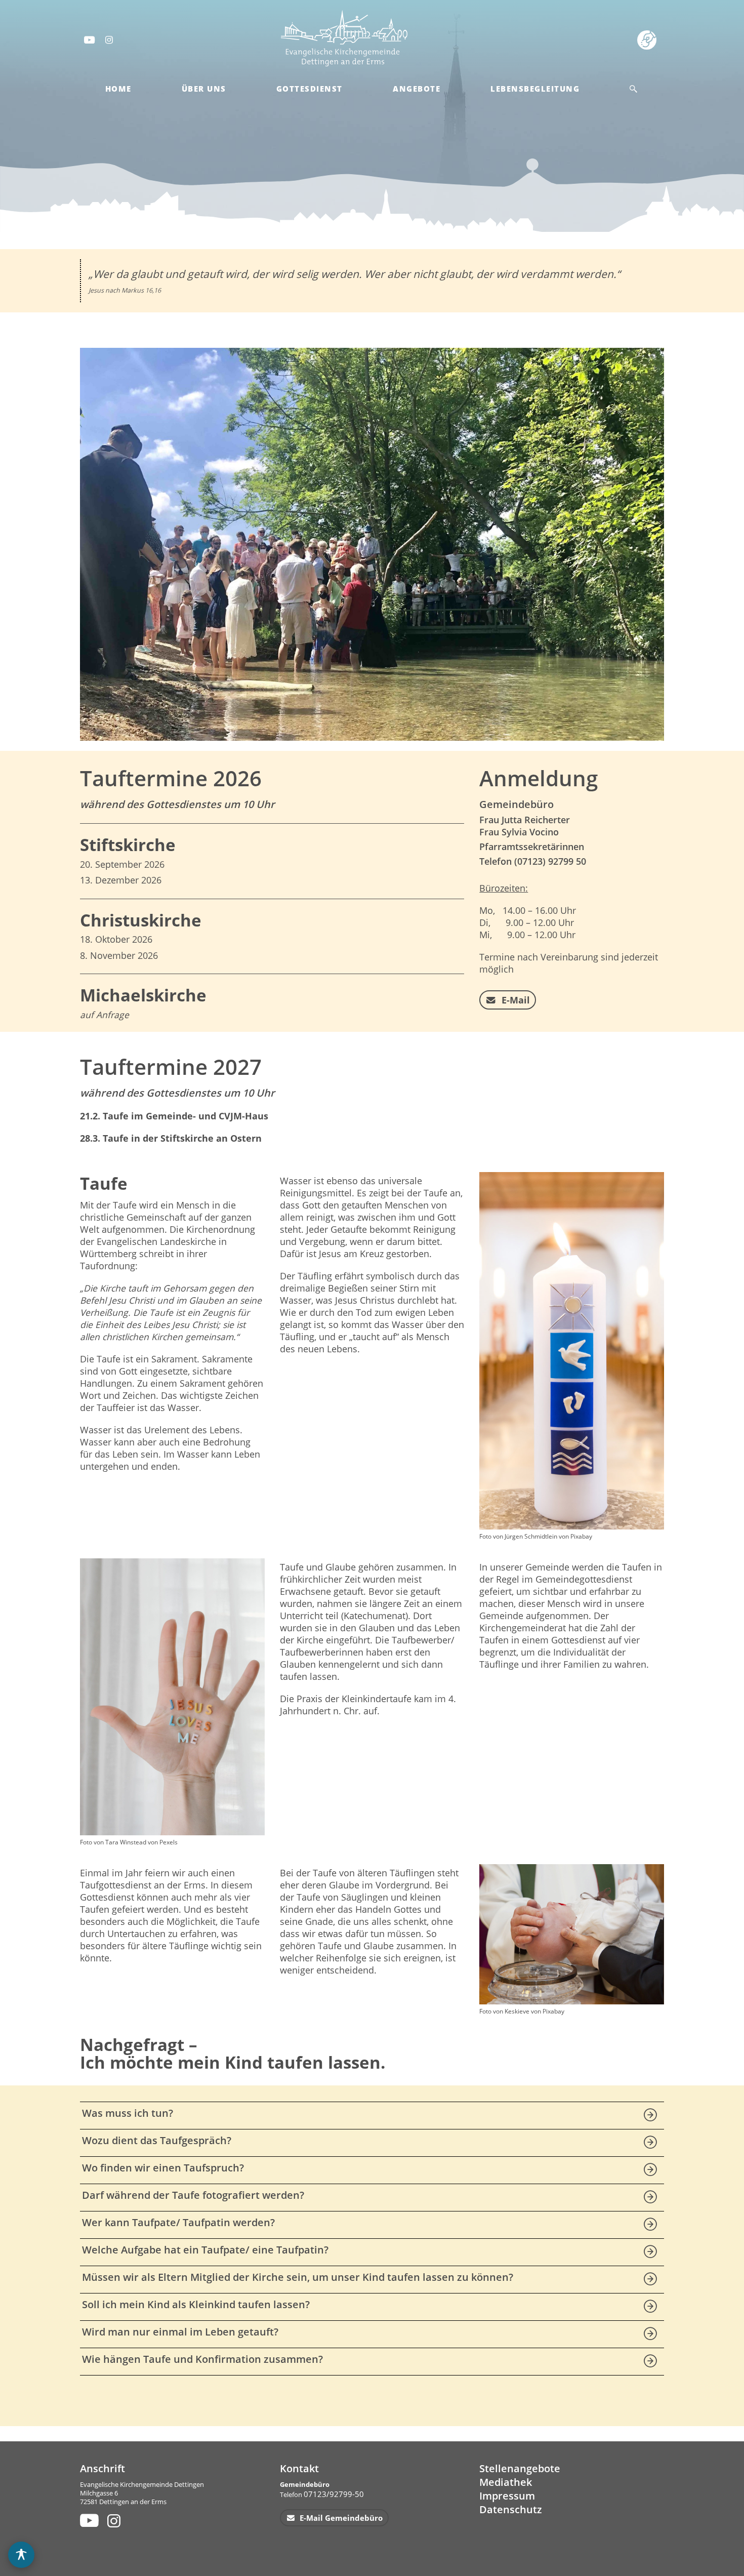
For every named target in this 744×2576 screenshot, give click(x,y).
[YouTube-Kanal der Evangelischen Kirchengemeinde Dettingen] (89, 39)
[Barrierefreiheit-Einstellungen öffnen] (21, 2555)
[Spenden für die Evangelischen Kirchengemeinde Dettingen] (649, 39)
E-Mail (514, 1000)
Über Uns (204, 89)
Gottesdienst (309, 89)
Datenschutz (511, 2509)
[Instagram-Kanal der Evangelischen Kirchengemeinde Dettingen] (110, 39)
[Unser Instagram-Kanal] (115, 2520)
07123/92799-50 (334, 2494)
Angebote (417, 89)
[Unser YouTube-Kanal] (88, 2520)
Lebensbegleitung (535, 89)
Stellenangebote (520, 2468)
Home (118, 89)
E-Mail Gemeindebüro (340, 2518)
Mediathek (506, 2482)
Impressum (507, 2496)
